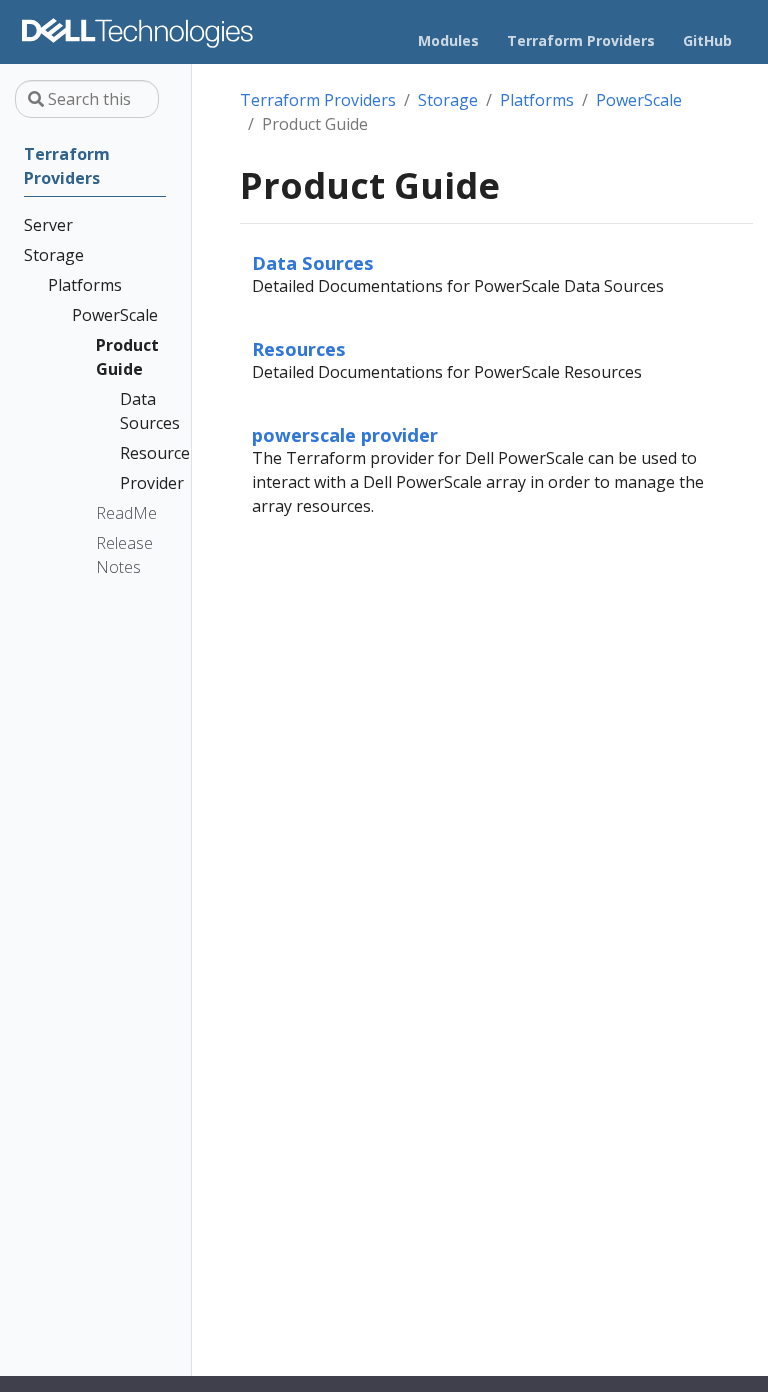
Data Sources (313, 262)
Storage (448, 100)
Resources (299, 348)
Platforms (537, 100)
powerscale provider (345, 434)
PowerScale (639, 100)
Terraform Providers (318, 100)
